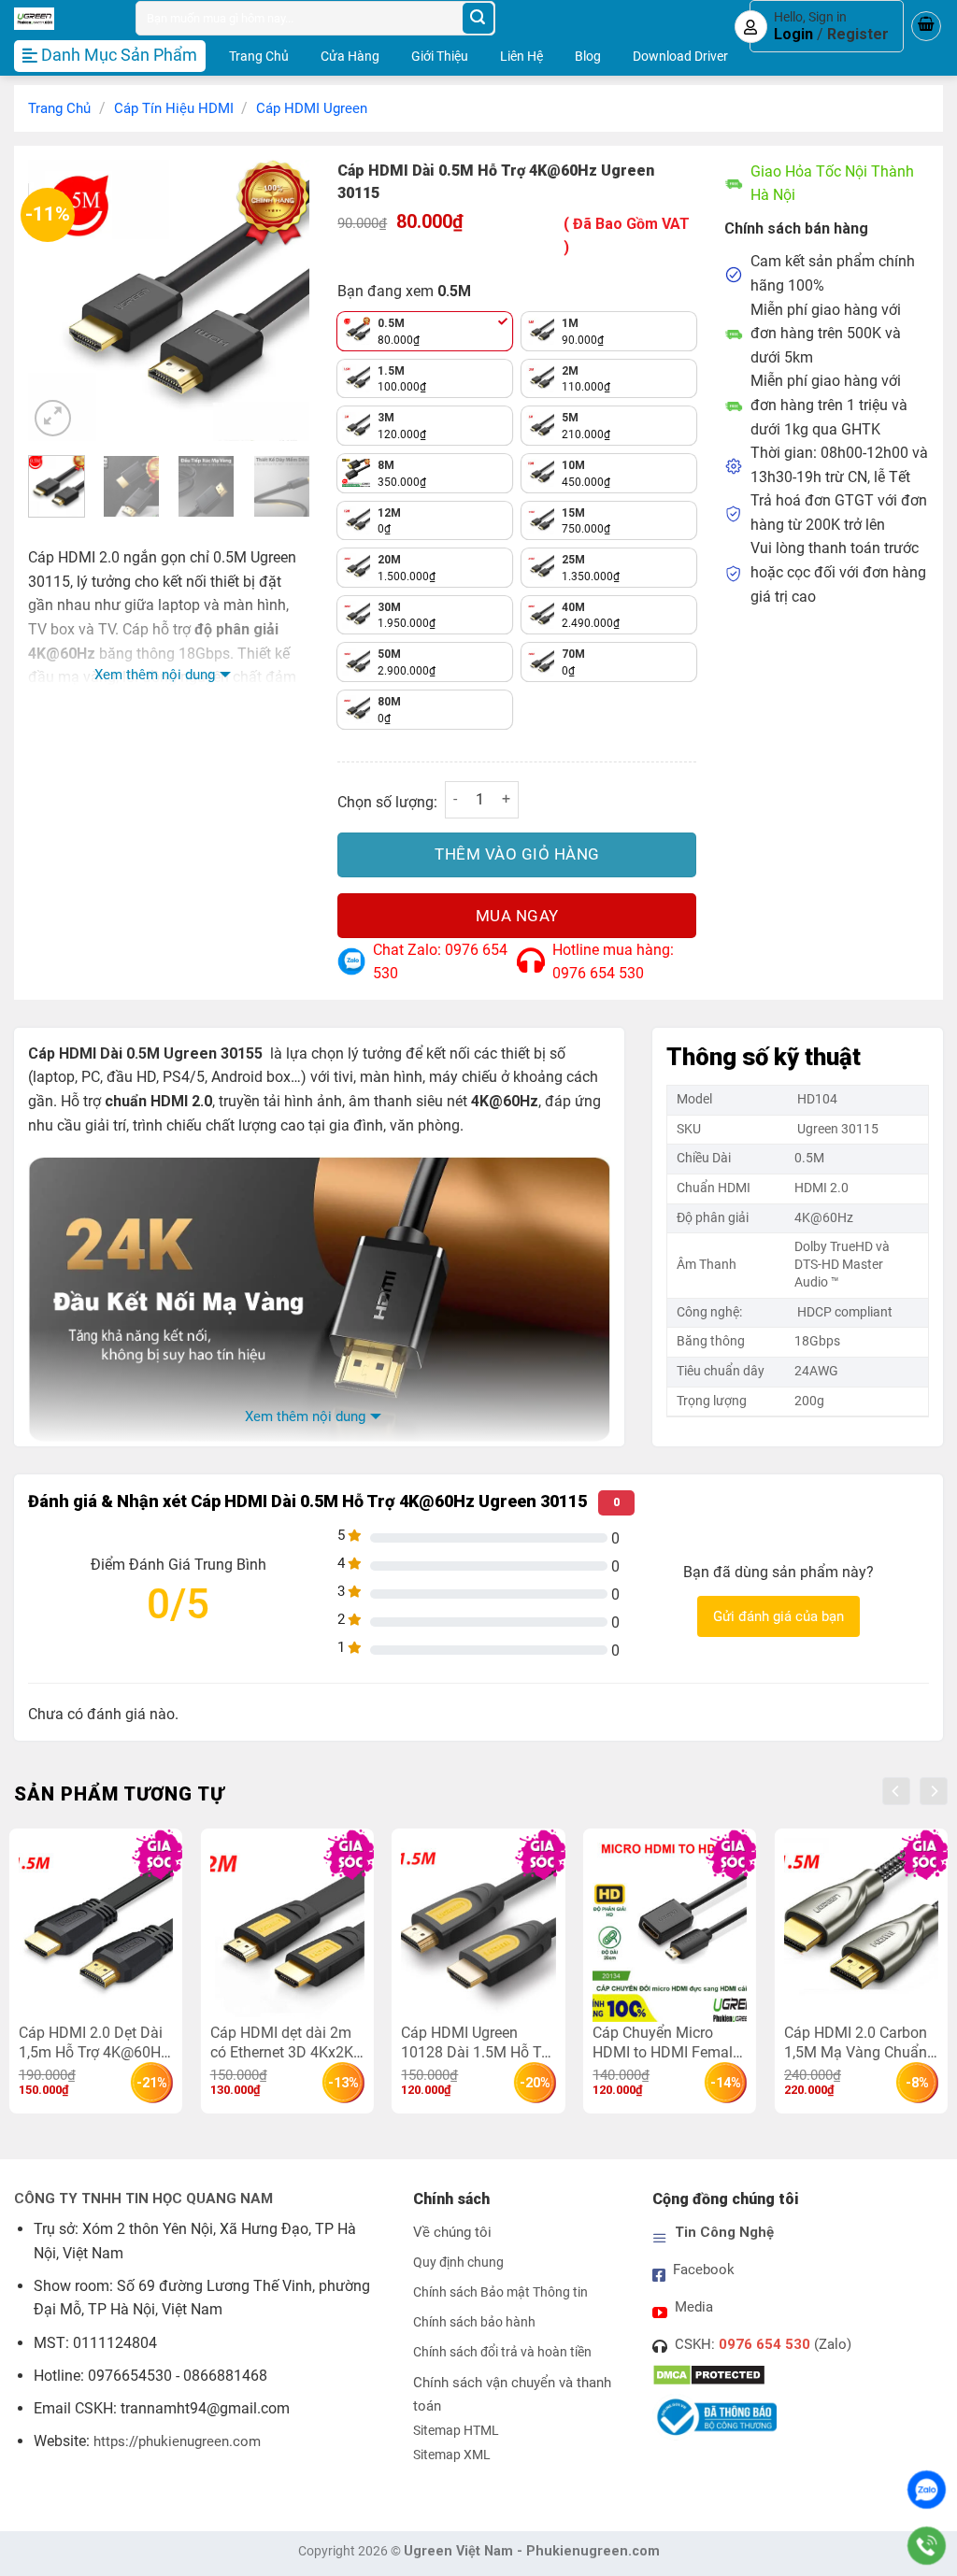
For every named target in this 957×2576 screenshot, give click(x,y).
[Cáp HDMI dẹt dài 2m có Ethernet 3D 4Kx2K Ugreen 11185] (287, 1930)
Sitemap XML (452, 2455)
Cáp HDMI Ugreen (312, 108)
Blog (588, 56)
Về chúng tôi (452, 2232)
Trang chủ (59, 108)
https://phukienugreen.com (177, 2441)
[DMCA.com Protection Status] (709, 2374)
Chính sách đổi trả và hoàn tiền (502, 2352)
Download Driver (680, 56)
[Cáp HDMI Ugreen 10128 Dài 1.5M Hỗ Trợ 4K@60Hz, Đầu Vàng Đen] (478, 1930)
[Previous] (57, 300)
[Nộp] (478, 18)
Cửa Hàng (350, 56)
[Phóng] (53, 418)
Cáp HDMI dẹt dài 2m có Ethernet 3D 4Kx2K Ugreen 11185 (282, 2042)
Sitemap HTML (456, 2431)
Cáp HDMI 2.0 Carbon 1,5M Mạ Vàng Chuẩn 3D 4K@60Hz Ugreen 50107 (856, 2042)
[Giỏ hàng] (926, 26)
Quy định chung (458, 2263)
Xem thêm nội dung (155, 675)
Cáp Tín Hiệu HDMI (174, 108)
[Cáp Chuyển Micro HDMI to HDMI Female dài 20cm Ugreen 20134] (670, 1930)
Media (694, 2307)
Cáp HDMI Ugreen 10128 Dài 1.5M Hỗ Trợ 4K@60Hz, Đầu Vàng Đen (478, 2042)
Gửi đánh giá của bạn (778, 1616)
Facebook (704, 2270)
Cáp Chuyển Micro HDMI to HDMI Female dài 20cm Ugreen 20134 (666, 2042)
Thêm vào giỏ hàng (517, 854)
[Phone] (927, 2546)
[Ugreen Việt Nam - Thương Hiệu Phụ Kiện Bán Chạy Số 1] (61, 19)
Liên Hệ (521, 56)
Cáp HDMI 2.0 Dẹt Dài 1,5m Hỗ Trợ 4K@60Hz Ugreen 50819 (93, 2042)
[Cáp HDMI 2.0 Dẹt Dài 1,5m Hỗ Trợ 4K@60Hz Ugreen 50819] (96, 1930)
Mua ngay (517, 916)
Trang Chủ (259, 56)
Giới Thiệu (440, 56)
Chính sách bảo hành (474, 2322)
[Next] (280, 300)
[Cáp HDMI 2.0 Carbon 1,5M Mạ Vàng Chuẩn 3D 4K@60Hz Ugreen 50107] (861, 1930)
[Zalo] (927, 2490)
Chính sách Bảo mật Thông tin (500, 2292)
